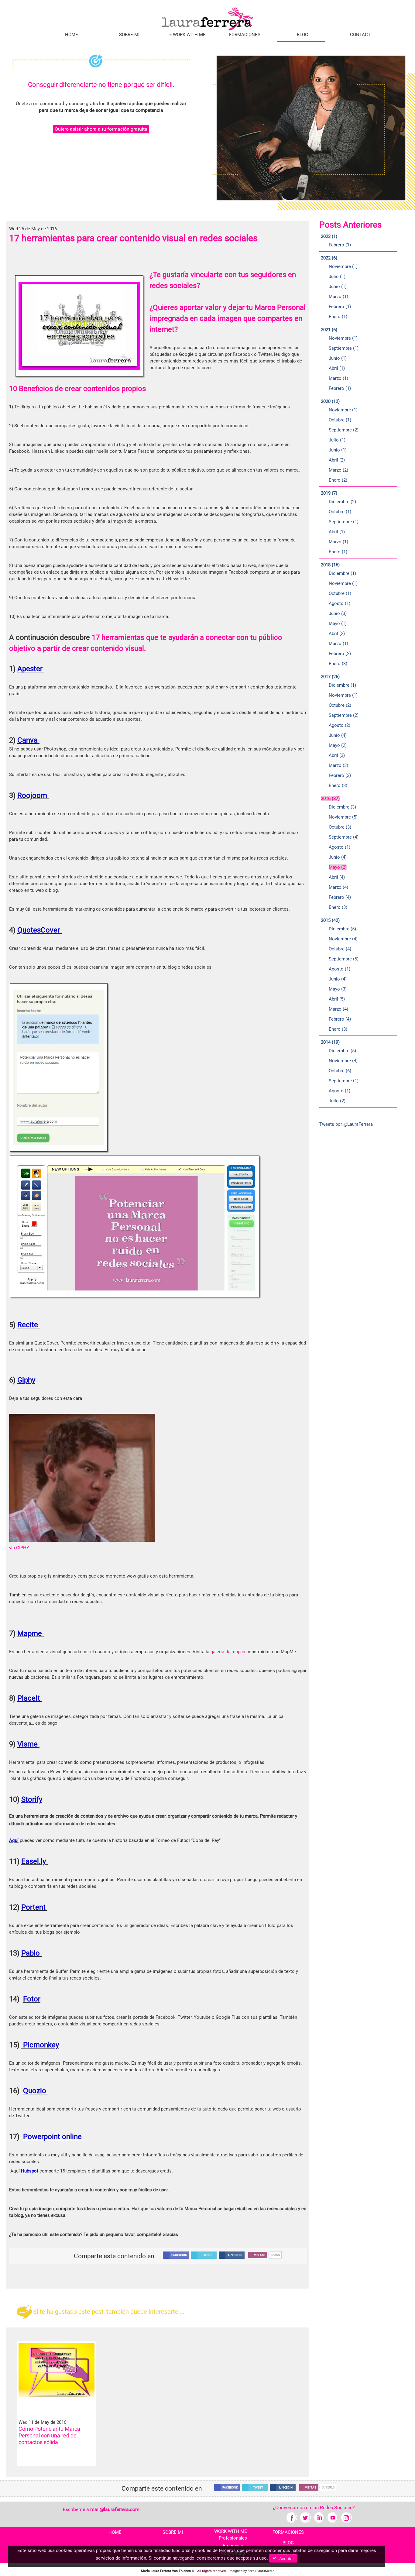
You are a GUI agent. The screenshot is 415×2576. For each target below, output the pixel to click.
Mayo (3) (338, 989)
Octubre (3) (340, 827)
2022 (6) (329, 258)
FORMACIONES (245, 35)
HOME (72, 35)
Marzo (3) (338, 765)
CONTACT (360, 35)
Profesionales (233, 2538)
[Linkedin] (319, 2517)
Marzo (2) (338, 470)
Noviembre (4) (343, 939)
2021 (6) (329, 330)
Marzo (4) (338, 887)
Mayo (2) (338, 745)
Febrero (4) (340, 897)
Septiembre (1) (344, 348)
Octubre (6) (340, 1071)
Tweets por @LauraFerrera (346, 1124)
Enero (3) (338, 664)
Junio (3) (338, 613)
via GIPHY (19, 1548)
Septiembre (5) (344, 959)
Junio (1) (338, 287)
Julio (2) (337, 1101)
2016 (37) (330, 799)
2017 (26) (330, 677)
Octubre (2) (340, 705)
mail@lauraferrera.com (115, 2509)
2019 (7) (329, 493)
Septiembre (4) (344, 837)
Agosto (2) (340, 725)
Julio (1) (337, 276)
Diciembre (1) (342, 573)
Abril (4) (337, 877)
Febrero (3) (340, 775)
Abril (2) (337, 460)
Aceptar (285, 2558)
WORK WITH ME (189, 35)
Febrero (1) (340, 245)
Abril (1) (337, 368)
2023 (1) (329, 236)
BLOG (302, 35)
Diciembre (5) (342, 929)
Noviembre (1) (343, 266)
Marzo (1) (338, 297)
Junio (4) (338, 735)
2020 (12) (330, 401)
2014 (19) (330, 1042)
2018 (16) (330, 565)
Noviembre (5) (343, 817)
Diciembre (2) (342, 502)
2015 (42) (330, 920)
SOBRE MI (129, 35)
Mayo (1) (338, 623)
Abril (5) (337, 999)
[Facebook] (292, 2517)
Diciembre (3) (342, 807)
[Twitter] (305, 2517)
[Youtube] (333, 2517)
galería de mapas (228, 1652)
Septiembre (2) (344, 430)
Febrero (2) (340, 654)
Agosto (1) (340, 603)
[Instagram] (346, 2517)
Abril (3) (337, 755)
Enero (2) (338, 480)
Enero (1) (338, 317)
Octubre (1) (340, 420)
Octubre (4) (340, 949)
